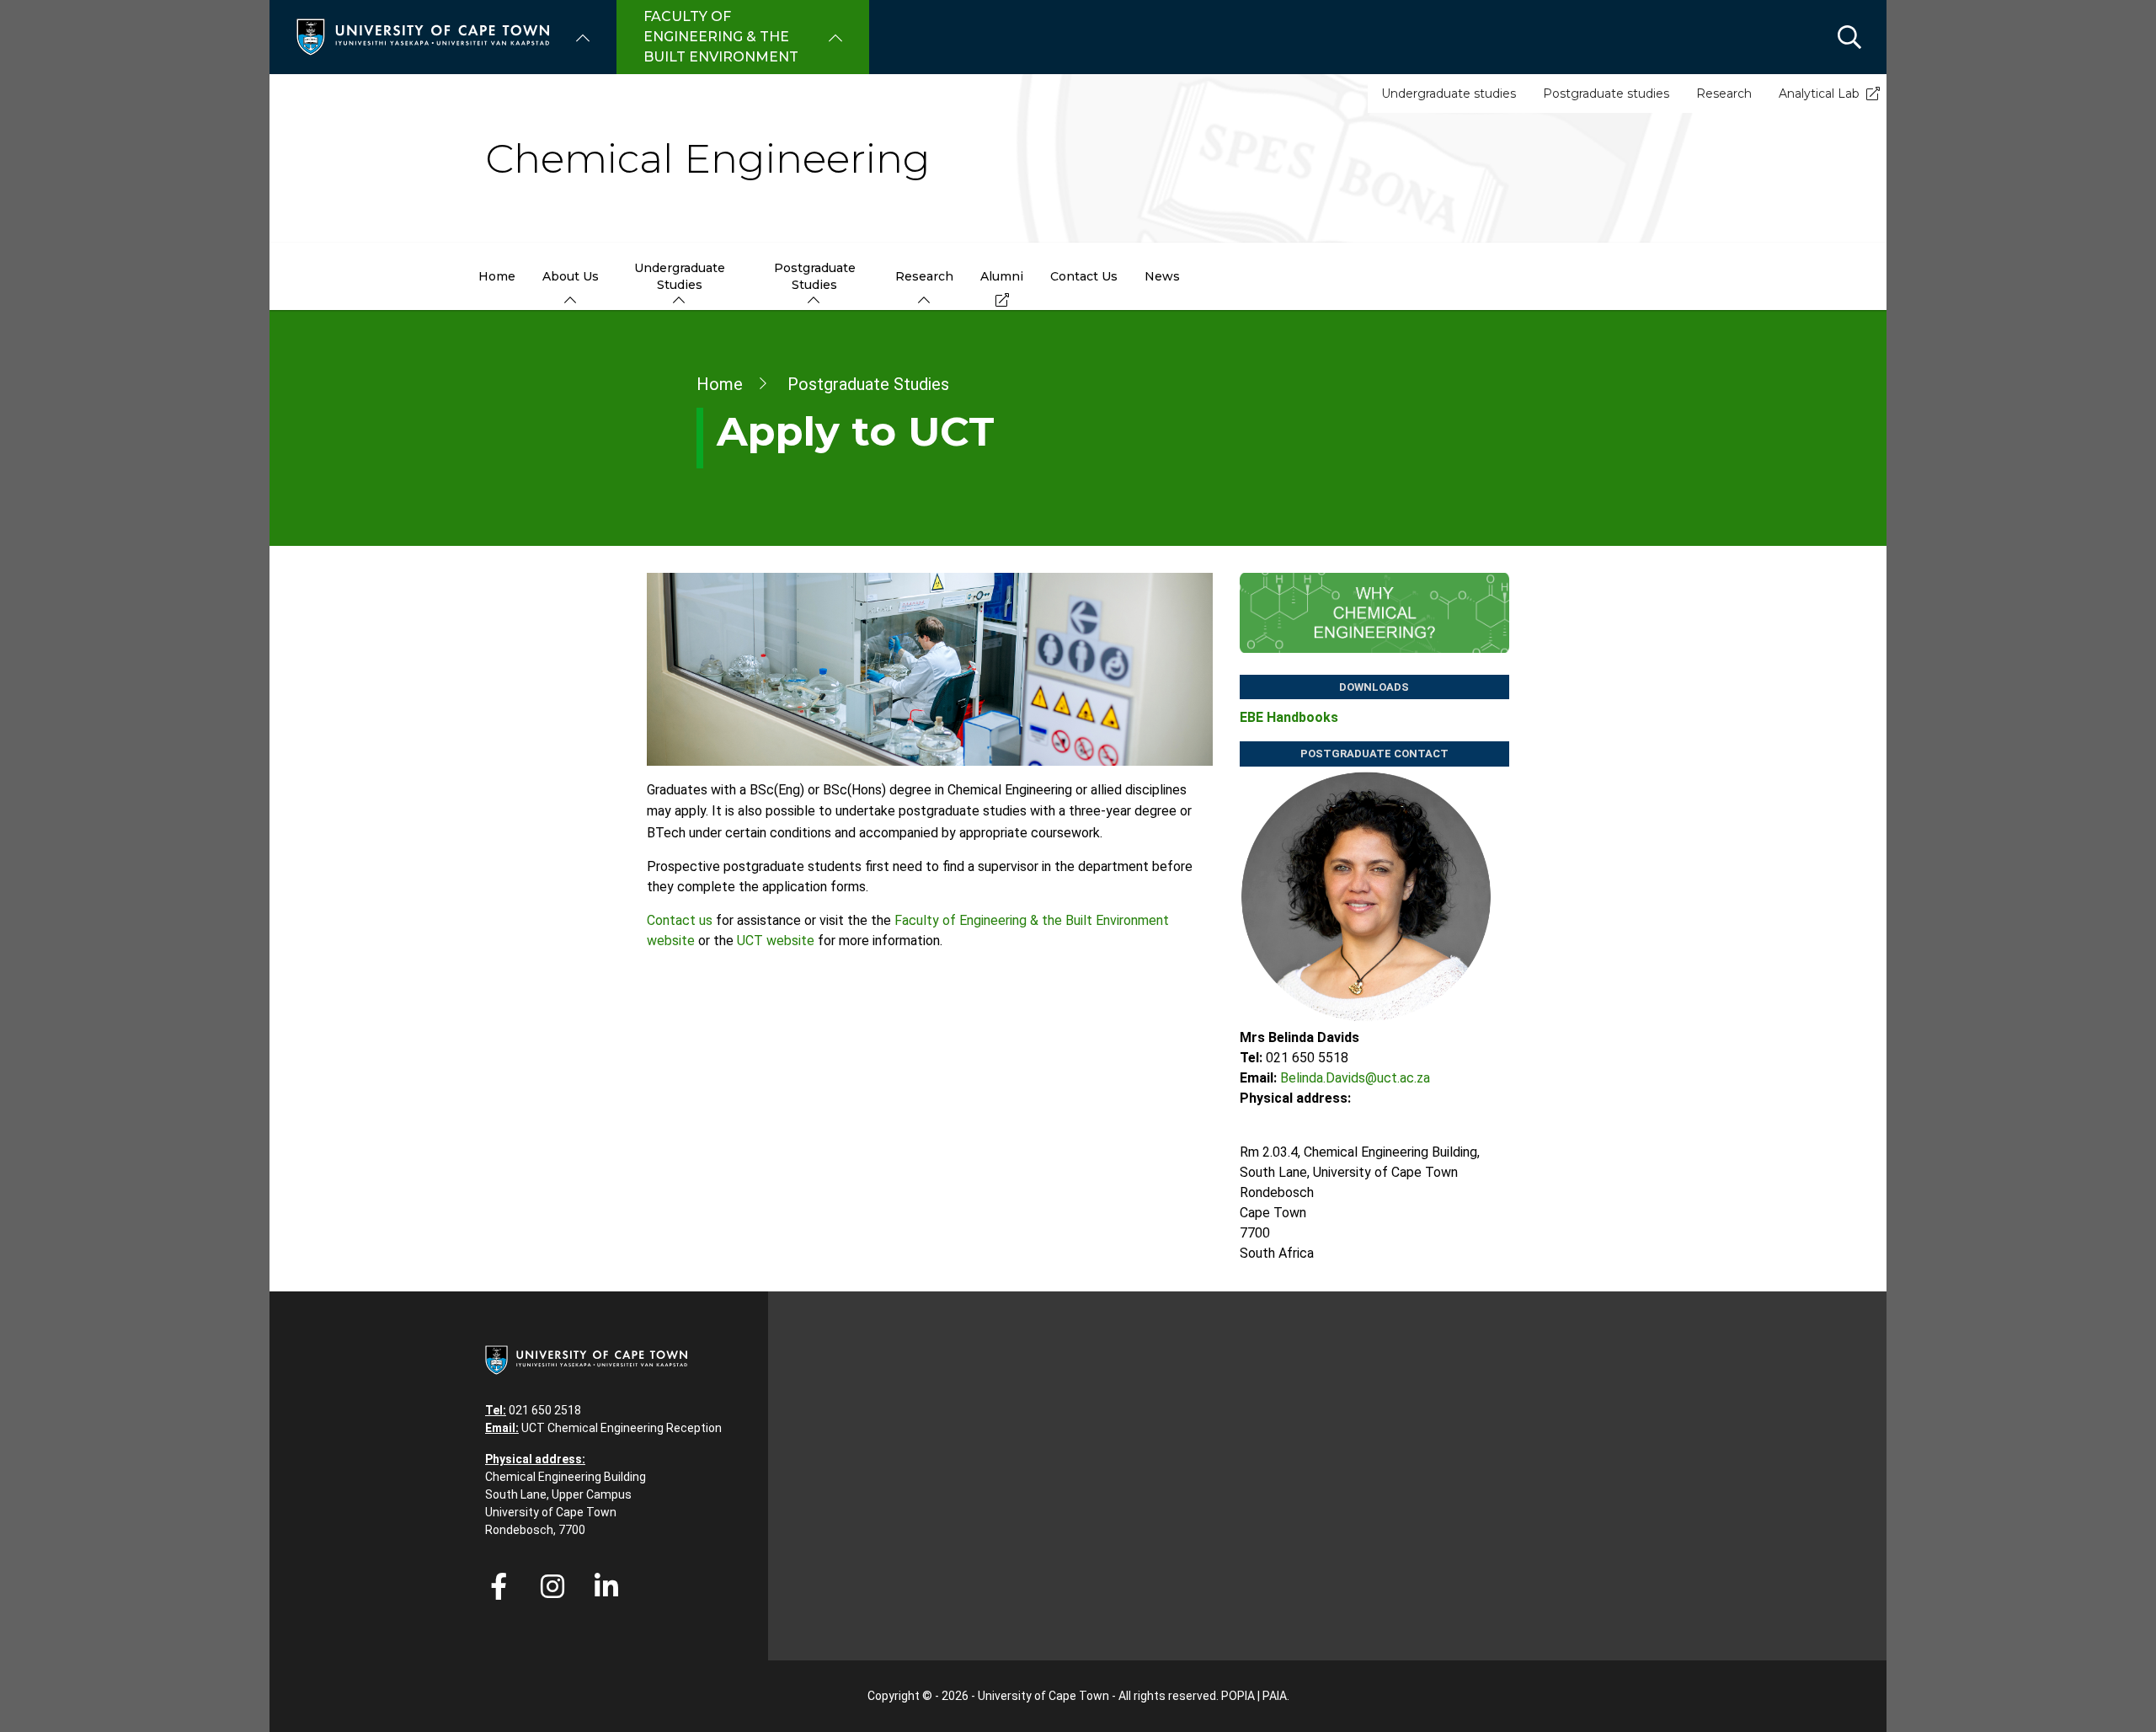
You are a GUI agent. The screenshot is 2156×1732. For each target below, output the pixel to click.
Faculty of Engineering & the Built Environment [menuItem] (721, 37)
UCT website (776, 941)
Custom (552, 1586)
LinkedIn (606, 1586)
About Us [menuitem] (571, 276)
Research (1724, 94)
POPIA (1238, 1696)
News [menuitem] (1162, 276)
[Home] (423, 36)
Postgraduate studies (1606, 94)
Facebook (499, 1586)
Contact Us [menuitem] (1084, 276)
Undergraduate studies (1449, 94)
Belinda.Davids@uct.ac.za (1355, 1078)
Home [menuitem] (497, 276)
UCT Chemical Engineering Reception (622, 1428)
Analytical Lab (1819, 94)
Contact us (680, 920)
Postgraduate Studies (868, 384)
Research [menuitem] (924, 276)
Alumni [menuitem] (1002, 276)
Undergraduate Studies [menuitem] (680, 276)
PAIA (1275, 1696)
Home (720, 384)
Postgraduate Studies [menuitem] (815, 276)
